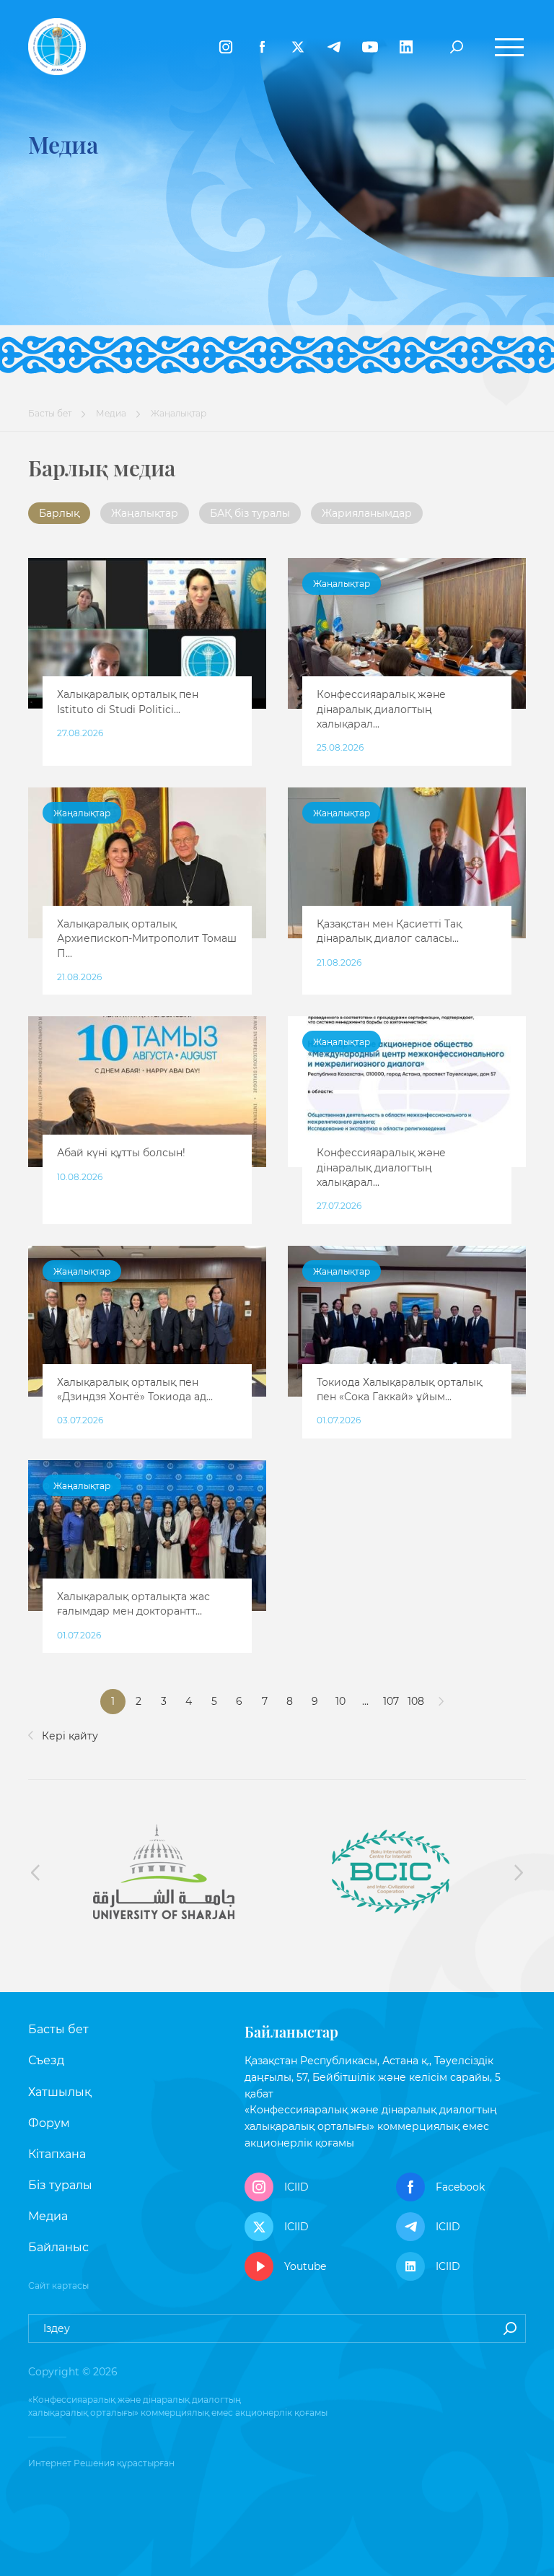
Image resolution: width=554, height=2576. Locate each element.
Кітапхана (57, 2154)
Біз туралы (60, 2185)
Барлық (59, 513)
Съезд (46, 2060)
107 (391, 1701)
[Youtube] (370, 47)
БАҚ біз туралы (250, 513)
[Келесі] (441, 1702)
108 (416, 1701)
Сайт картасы (58, 2285)
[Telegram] (334, 47)
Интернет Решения (71, 2463)
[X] (298, 47)
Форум (49, 2123)
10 (340, 1701)
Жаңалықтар (145, 513)
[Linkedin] (406, 47)
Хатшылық (60, 2092)
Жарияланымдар (367, 513)
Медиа (111, 413)
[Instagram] (226, 47)
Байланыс (58, 2247)
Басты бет (50, 413)
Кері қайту (69, 1736)
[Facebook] (262, 47)
